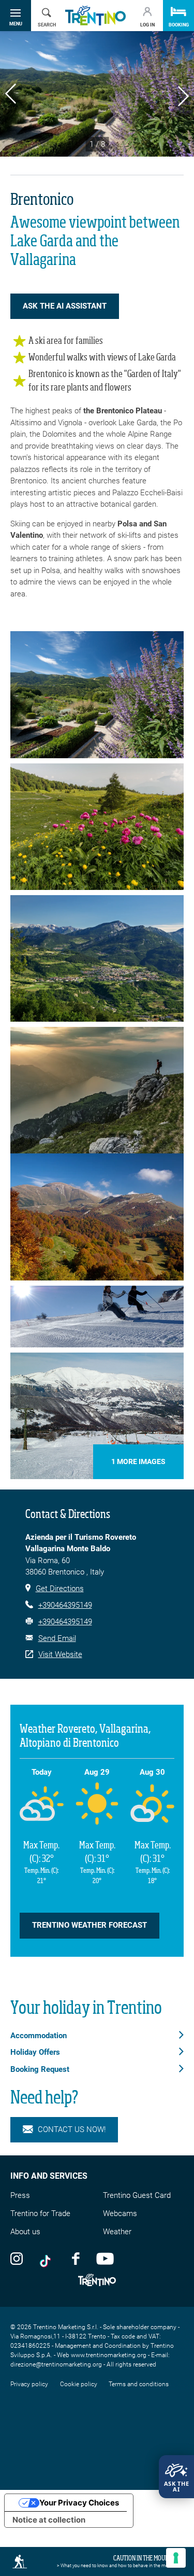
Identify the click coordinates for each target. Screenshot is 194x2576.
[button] (11, 95)
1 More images (138, 1461)
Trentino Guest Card (137, 2195)
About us (25, 2232)
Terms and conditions (139, 2384)
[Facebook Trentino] (76, 2258)
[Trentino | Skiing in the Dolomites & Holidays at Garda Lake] (95, 16)
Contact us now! (72, 2129)
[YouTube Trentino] (105, 2258)
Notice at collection (49, 2520)
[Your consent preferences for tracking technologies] (176, 2558)
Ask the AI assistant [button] (65, 306)
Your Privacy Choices (79, 2503)
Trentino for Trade (40, 2213)
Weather (117, 2232)
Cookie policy (79, 2384)
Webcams (120, 2213)
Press (20, 2195)
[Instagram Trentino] (17, 2258)
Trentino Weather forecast (89, 1925)
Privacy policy (29, 2384)
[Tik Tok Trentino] (48, 2258)
